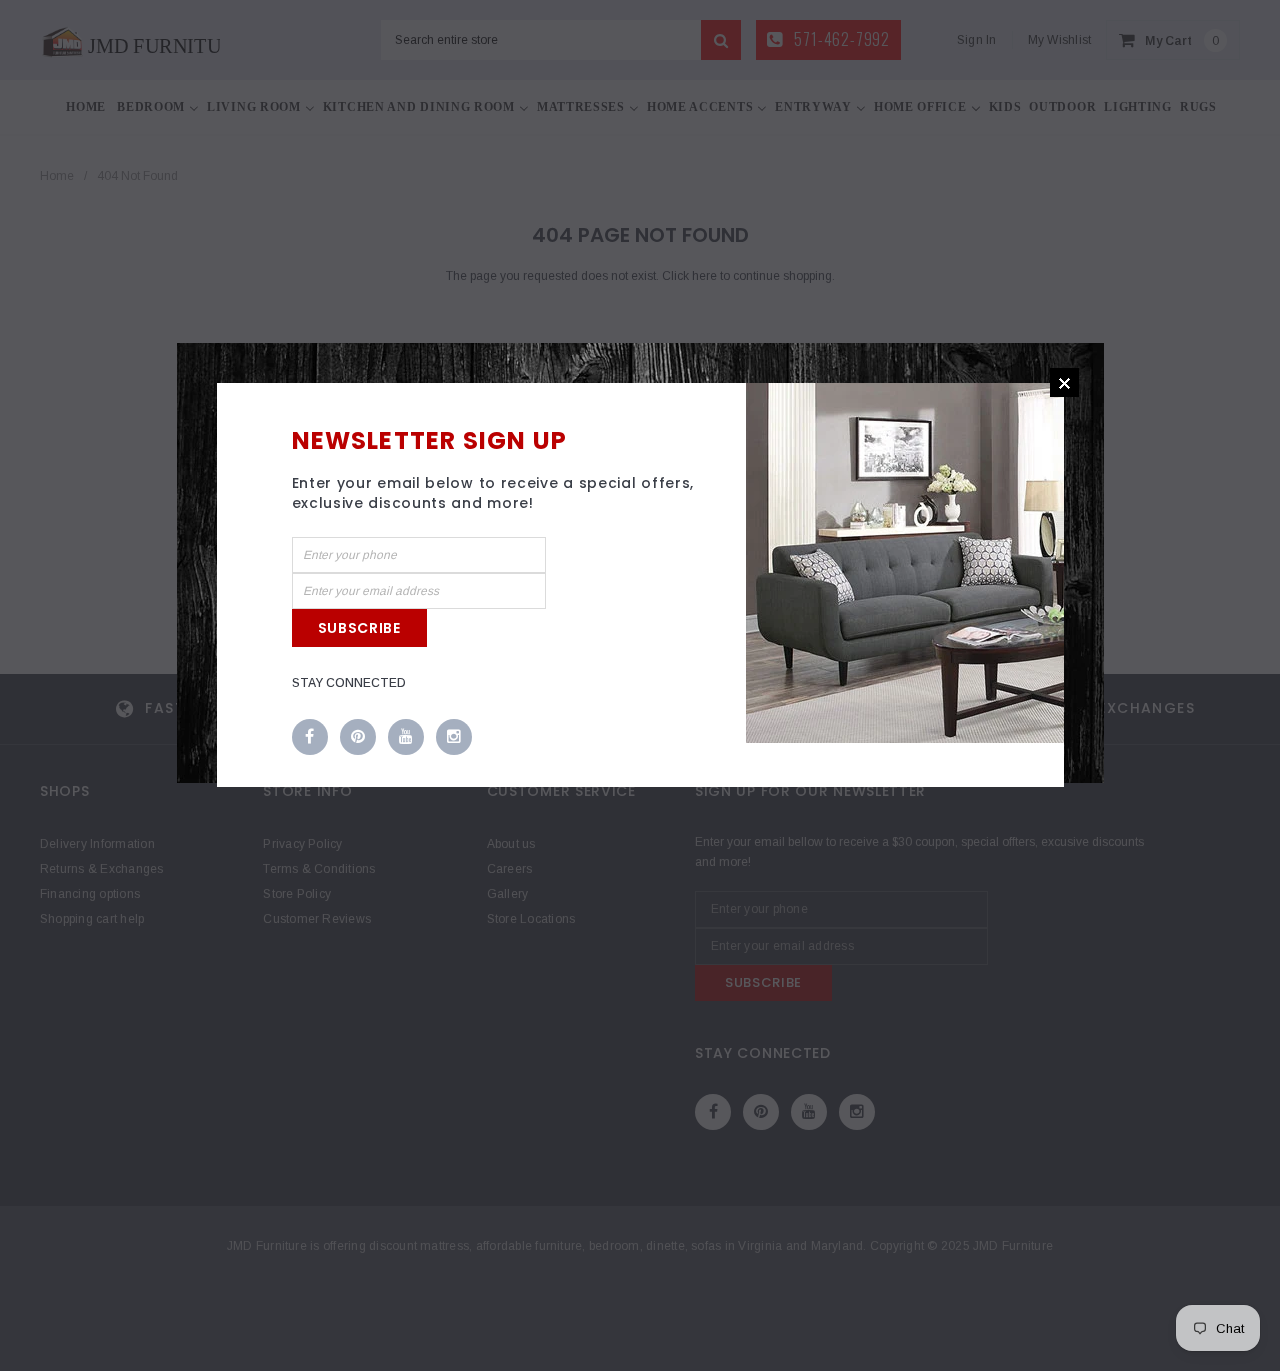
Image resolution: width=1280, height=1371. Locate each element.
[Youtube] (406, 738)
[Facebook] (310, 738)
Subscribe (359, 628)
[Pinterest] (358, 738)
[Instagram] (454, 738)
